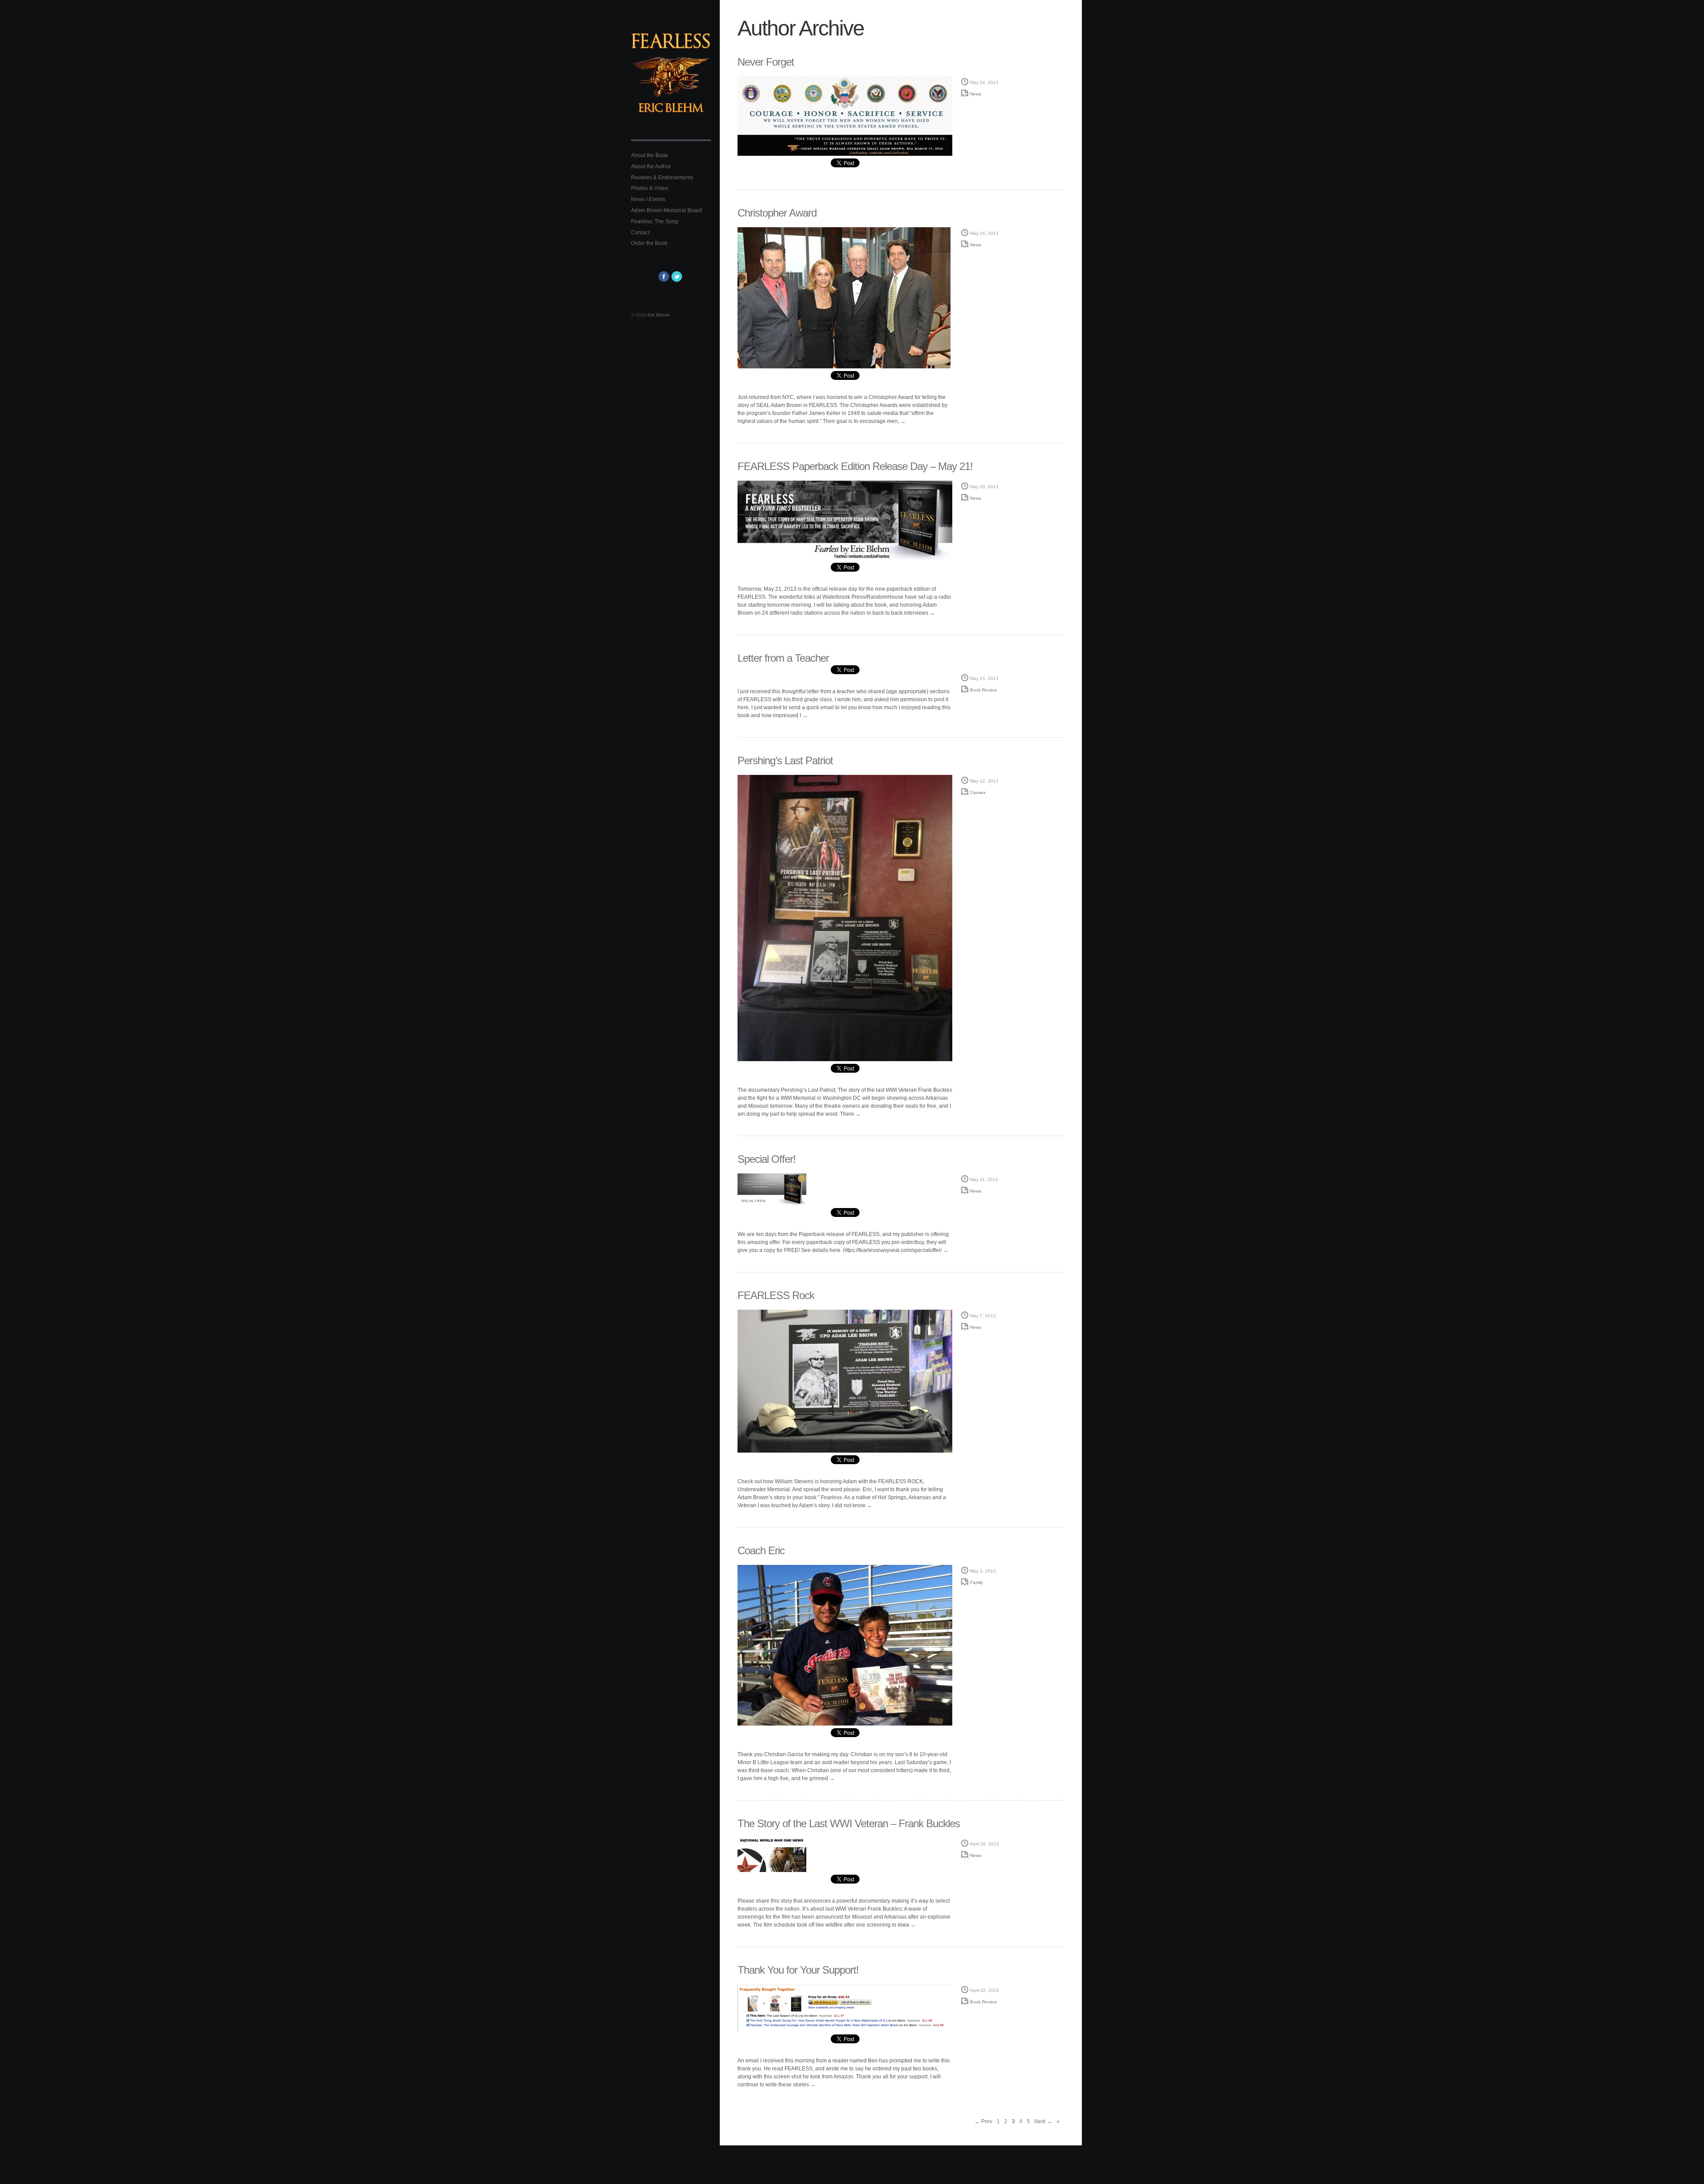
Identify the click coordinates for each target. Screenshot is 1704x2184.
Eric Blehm (658, 315)
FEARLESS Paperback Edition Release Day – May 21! (855, 466)
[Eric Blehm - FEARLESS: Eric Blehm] (671, 79)
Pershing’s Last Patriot (785, 760)
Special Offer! (767, 1159)
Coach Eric (761, 1550)
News (976, 94)
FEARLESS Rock (776, 1295)
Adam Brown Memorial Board (667, 210)
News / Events (648, 199)
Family (976, 1582)
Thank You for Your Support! (798, 1970)
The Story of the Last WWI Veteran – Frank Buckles (849, 1823)
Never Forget (766, 62)
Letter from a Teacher (783, 658)
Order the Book (649, 243)
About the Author (651, 166)
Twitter (677, 276)
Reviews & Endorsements (662, 178)
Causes (978, 792)
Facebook (664, 276)
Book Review (983, 690)
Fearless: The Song (655, 221)
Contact (640, 233)
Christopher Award (777, 213)
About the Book (649, 155)
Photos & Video (650, 188)
